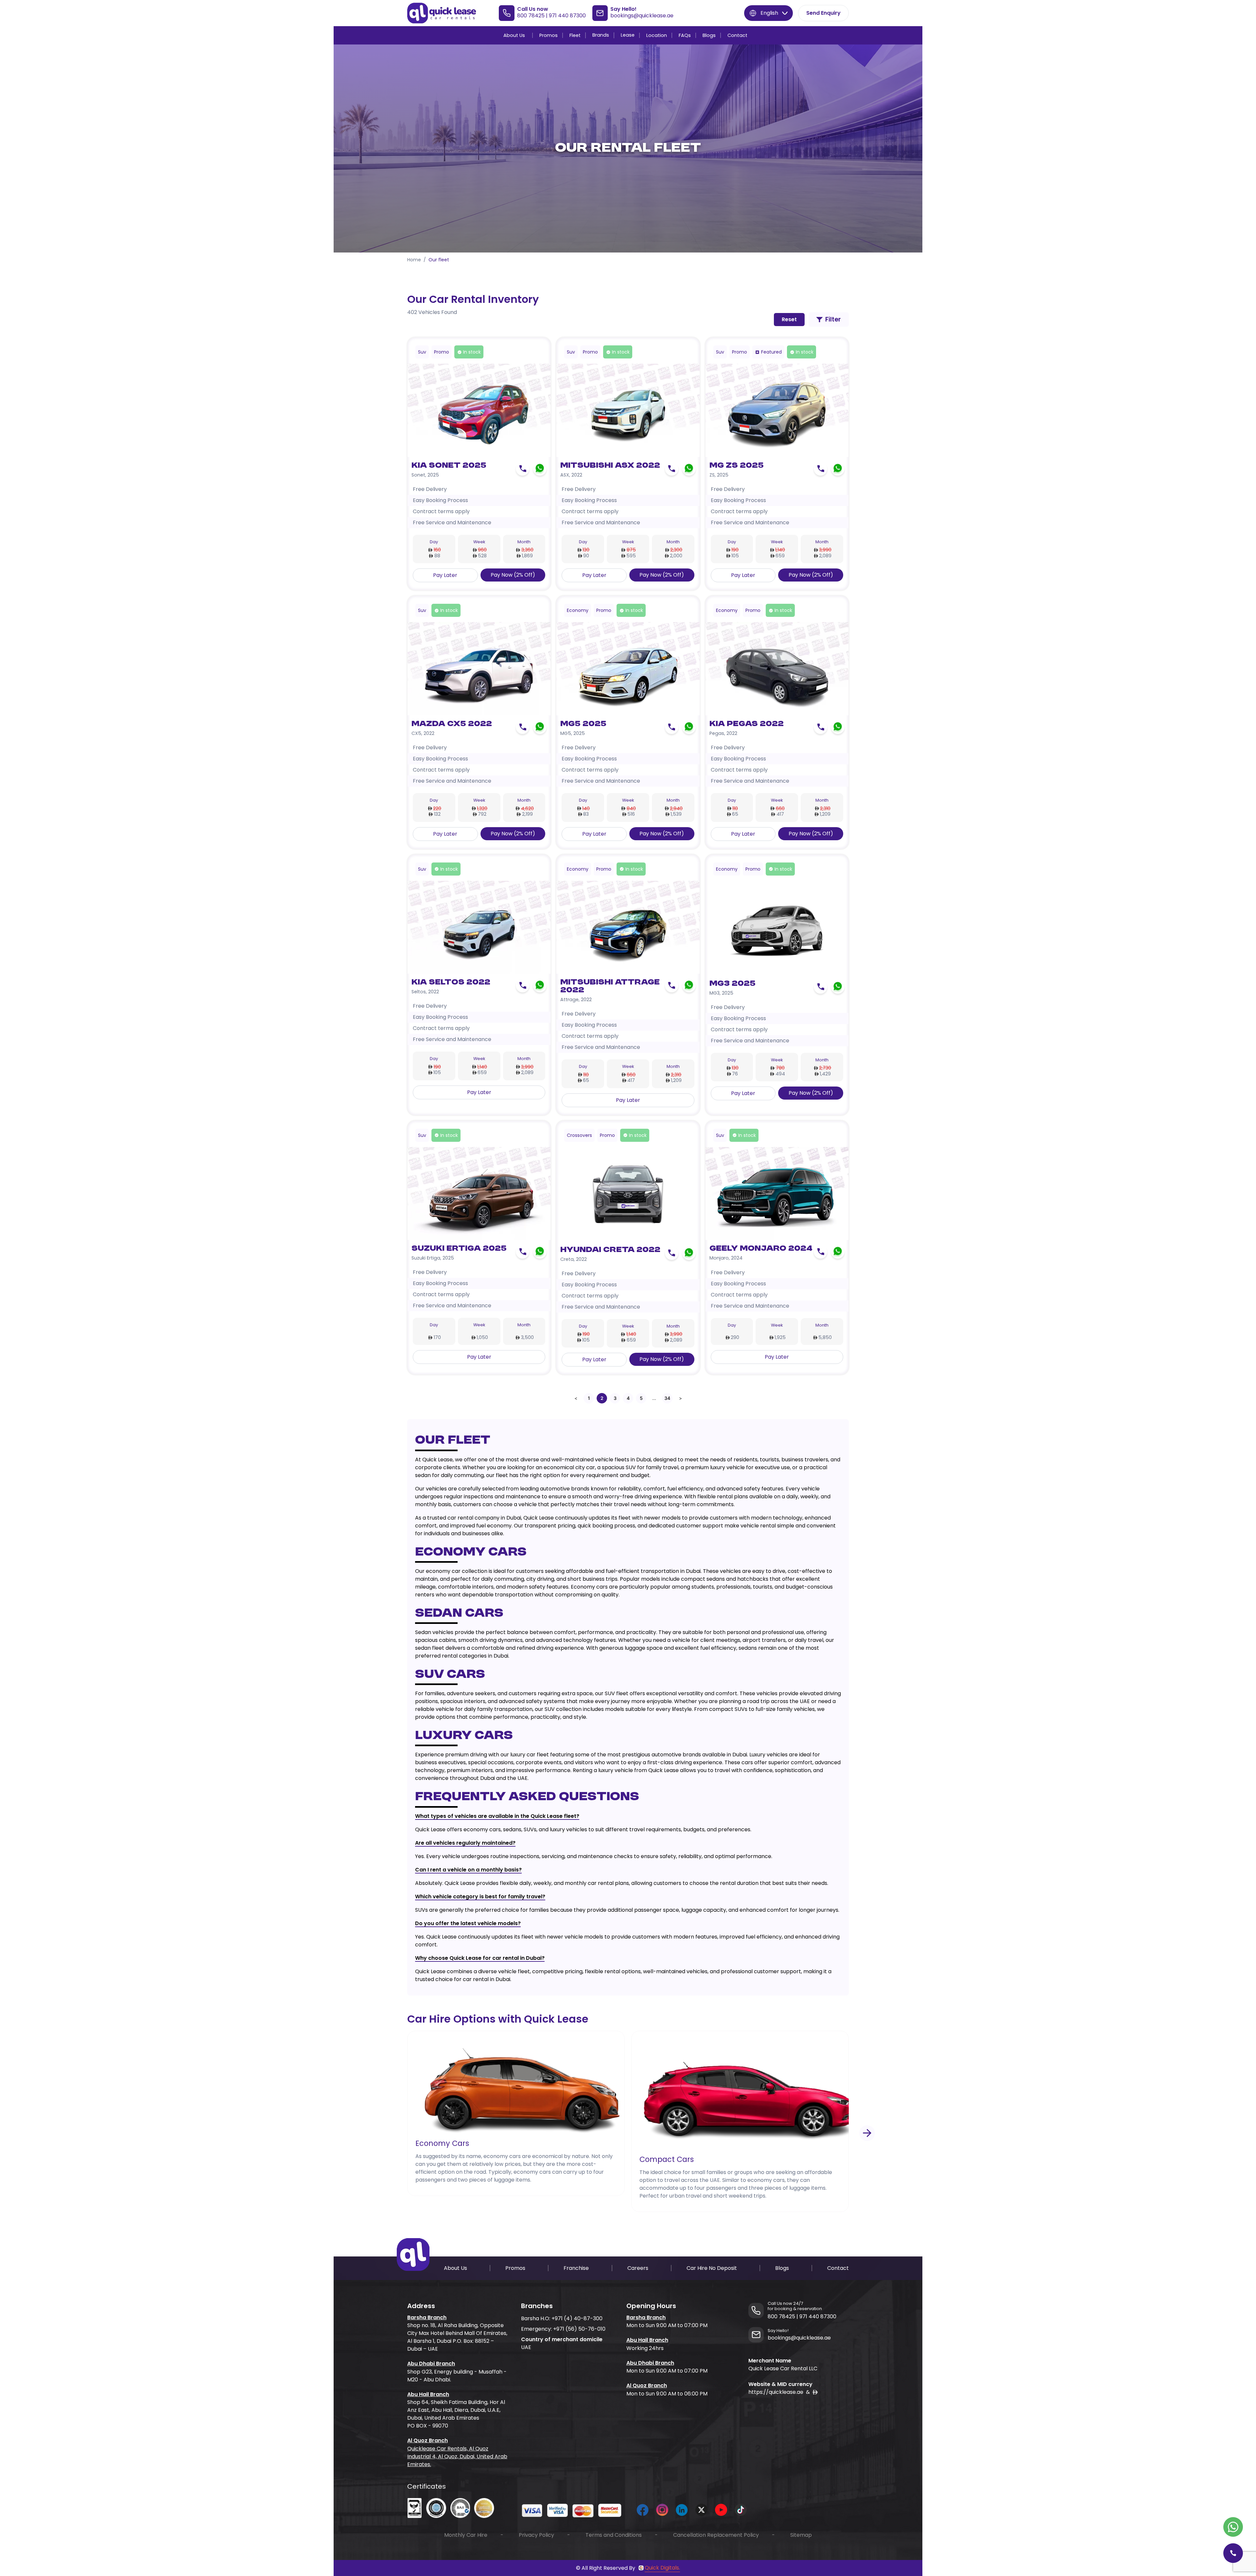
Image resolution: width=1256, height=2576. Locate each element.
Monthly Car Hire (466, 2535)
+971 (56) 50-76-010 (579, 2329)
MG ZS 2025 (737, 466)
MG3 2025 (733, 984)
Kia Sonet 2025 (449, 466)
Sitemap (801, 2535)
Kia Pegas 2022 (747, 724)
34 (667, 1398)
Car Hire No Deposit (712, 2268)
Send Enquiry (823, 13)
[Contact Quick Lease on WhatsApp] (1233, 2527)
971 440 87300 (567, 16)
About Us (514, 35)
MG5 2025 (583, 724)
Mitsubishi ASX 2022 (610, 466)
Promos (549, 35)
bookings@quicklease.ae (642, 16)
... (654, 1398)
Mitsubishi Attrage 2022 (610, 986)
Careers (638, 2268)
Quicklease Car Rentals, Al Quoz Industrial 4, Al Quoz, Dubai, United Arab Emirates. (457, 2456)
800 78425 (531, 16)
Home (414, 260)
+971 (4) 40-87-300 (577, 2318)
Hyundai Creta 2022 (610, 1250)
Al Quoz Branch (427, 2440)
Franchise (576, 2268)
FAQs (685, 35)
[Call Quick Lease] (1233, 2553)
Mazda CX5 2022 (452, 724)
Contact (737, 35)
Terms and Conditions (614, 2535)
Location (657, 35)
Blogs (709, 35)
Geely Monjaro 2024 (761, 1249)
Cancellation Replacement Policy (716, 2535)
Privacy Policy (536, 2535)
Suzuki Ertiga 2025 (459, 1249)
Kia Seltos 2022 (451, 983)
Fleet (575, 35)
